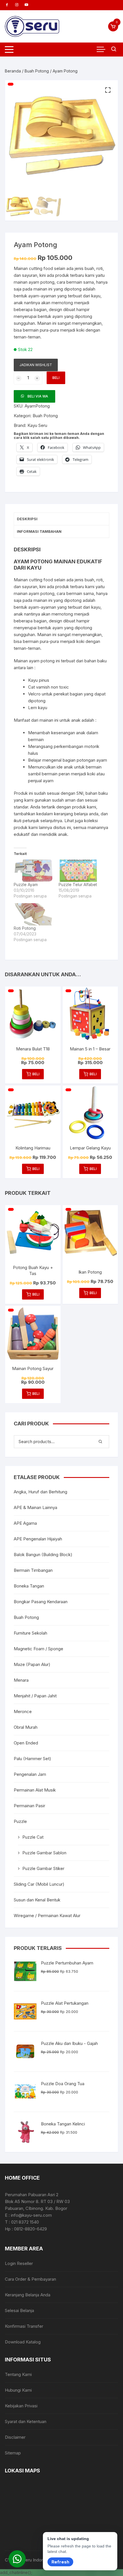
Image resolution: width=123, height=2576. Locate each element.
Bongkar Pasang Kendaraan (41, 1602)
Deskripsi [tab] (27, 519)
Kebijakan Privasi (21, 2406)
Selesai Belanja (19, 2310)
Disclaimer (15, 2437)
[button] (108, 90)
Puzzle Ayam (26, 884)
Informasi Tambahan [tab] (39, 531)
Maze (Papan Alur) (32, 1664)
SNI (80, 793)
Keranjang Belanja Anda (28, 2295)
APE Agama (25, 1523)
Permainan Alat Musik (35, 1790)
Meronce (23, 1711)
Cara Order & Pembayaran (30, 2279)
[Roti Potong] (33, 914)
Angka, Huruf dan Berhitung (40, 1492)
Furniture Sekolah (30, 1633)
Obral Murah (26, 1727)
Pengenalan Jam (30, 1774)
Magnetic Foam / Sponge (38, 1649)
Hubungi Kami (18, 2390)
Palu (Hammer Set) (32, 1759)
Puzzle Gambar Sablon (44, 1853)
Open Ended (26, 1743)
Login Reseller (19, 2263)
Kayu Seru (37, 425)
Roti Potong (25, 928)
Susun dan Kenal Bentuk (37, 1900)
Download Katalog (23, 2342)
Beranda (13, 71)
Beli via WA (38, 396)
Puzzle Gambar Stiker (43, 1868)
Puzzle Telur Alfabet (78, 884)
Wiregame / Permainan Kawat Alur (47, 1916)
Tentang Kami (18, 2374)
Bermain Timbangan (33, 1570)
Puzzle (20, 1821)
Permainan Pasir (29, 1806)
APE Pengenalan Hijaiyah (38, 1539)
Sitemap (13, 2453)
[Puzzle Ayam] (33, 871)
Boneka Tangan (29, 1586)
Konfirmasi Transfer (24, 2326)
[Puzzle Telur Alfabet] (78, 871)
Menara (21, 1680)
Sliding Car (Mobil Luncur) (39, 1884)
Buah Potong (37, 71)
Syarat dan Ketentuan (26, 2421)
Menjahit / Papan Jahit (35, 1696)
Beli (56, 378)
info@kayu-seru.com (31, 2215)
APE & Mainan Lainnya (35, 1507)
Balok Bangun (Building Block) (43, 1555)
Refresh (60, 2562)
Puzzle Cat (33, 1837)
